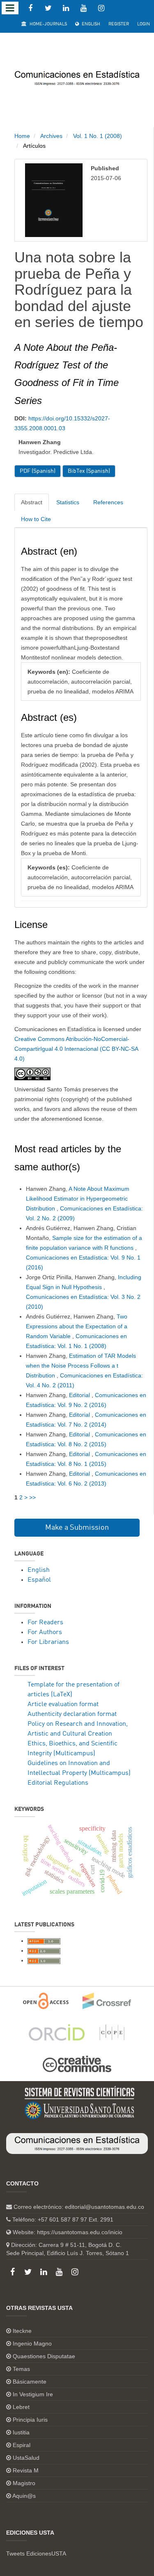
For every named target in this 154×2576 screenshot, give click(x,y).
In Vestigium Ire (33, 2394)
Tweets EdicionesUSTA (36, 2553)
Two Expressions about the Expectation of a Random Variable (77, 1326)
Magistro (24, 2483)
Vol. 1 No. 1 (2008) (98, 136)
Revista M (26, 2470)
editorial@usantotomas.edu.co (105, 2207)
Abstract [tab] (32, 502)
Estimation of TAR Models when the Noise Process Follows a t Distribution (81, 1366)
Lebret (21, 2407)
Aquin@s (24, 2496)
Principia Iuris (30, 2420)
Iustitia (21, 2432)
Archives (51, 136)
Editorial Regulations (58, 1783)
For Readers (45, 1623)
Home (22, 136)
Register (119, 24)
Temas (21, 2369)
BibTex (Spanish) (89, 471)
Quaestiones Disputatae (44, 2356)
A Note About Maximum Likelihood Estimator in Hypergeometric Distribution (78, 1199)
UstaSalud (26, 2458)
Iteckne (22, 2331)
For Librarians (48, 1642)
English (90, 24)
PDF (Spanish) (38, 471)
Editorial (80, 1395)
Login (144, 24)
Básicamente (30, 2382)
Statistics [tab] (68, 502)
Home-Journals (48, 24)
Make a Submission (77, 1528)
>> (32, 1497)
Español (39, 1580)
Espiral (22, 2445)
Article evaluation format (63, 1705)
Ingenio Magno (32, 2343)
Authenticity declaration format (72, 1714)
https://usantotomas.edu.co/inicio (80, 2232)
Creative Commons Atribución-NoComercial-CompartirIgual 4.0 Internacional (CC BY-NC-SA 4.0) (76, 1049)
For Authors (45, 1632)
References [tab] (108, 502)
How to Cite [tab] (36, 519)
